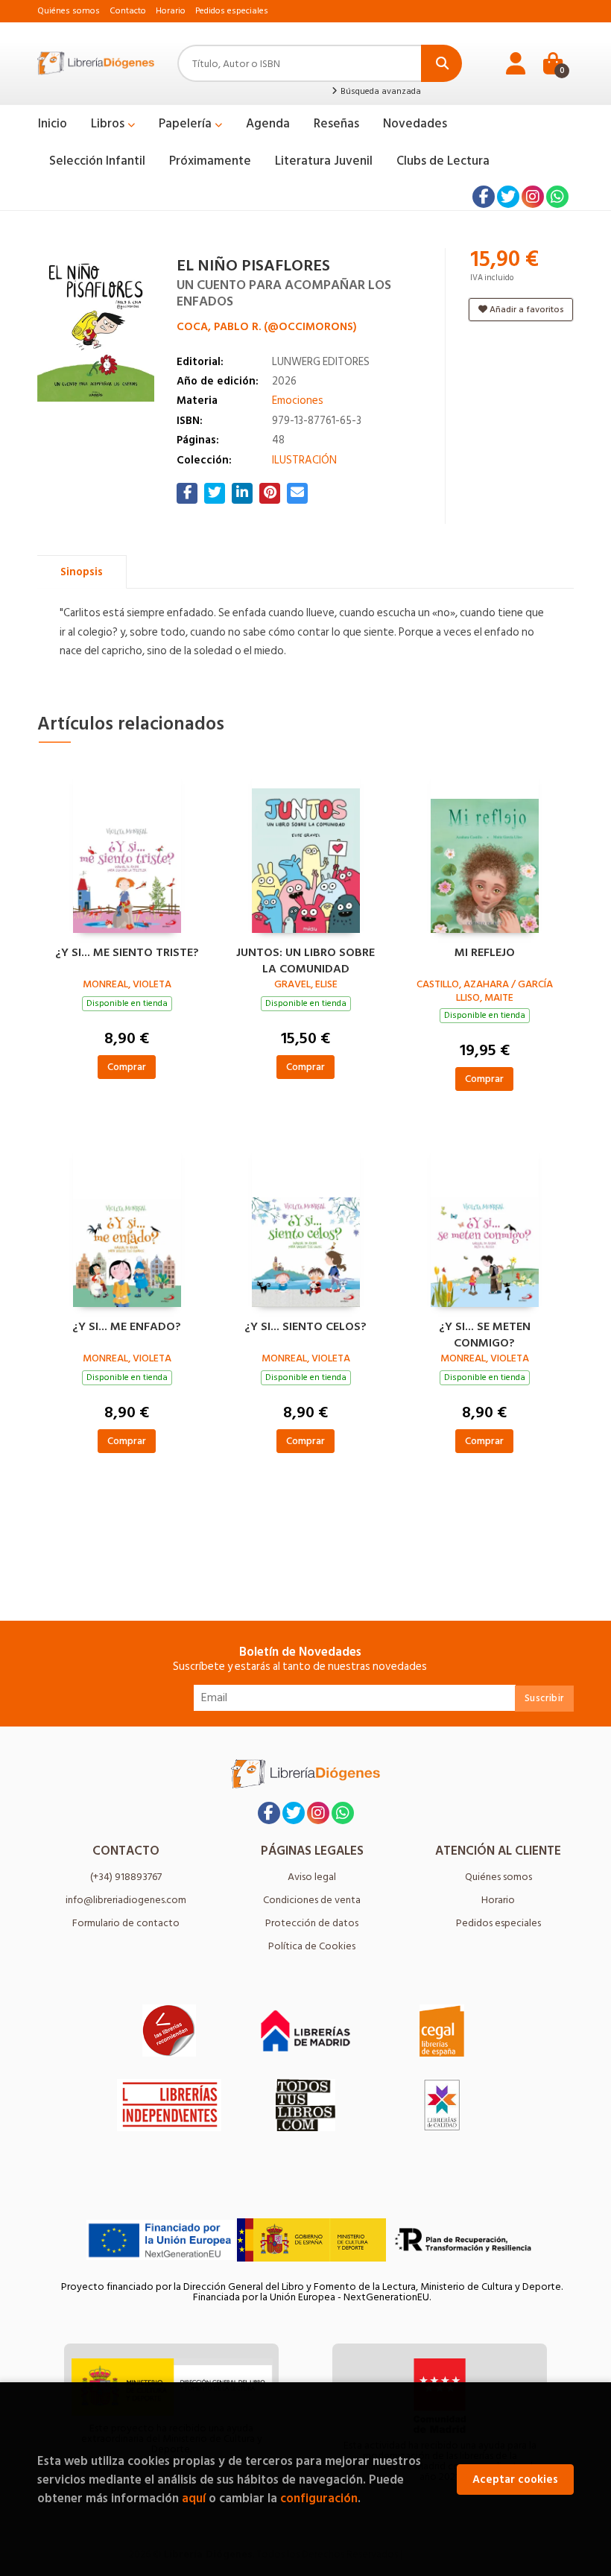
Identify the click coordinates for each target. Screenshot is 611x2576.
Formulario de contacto (126, 1923)
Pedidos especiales (232, 11)
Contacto (128, 11)
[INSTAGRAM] (533, 197)
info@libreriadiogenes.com (126, 1900)
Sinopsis (82, 572)
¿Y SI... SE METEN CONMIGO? (485, 1333)
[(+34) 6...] (557, 197)
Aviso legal (312, 1877)
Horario (171, 11)
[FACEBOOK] (484, 197)
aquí (194, 2498)
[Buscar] (441, 63)
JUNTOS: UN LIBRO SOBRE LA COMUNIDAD (305, 959)
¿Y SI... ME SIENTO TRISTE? (127, 953)
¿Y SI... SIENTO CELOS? (305, 1327)
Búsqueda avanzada (380, 92)
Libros (109, 124)
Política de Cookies (312, 1946)
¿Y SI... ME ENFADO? (127, 1327)
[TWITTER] (508, 197)
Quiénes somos (69, 11)
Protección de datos (312, 1923)
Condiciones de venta (312, 1900)
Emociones (298, 401)
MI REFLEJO (485, 953)
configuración (319, 2498)
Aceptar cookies (515, 2480)
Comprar (127, 1067)
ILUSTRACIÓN (304, 460)
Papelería (187, 124)
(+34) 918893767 (126, 1877)
